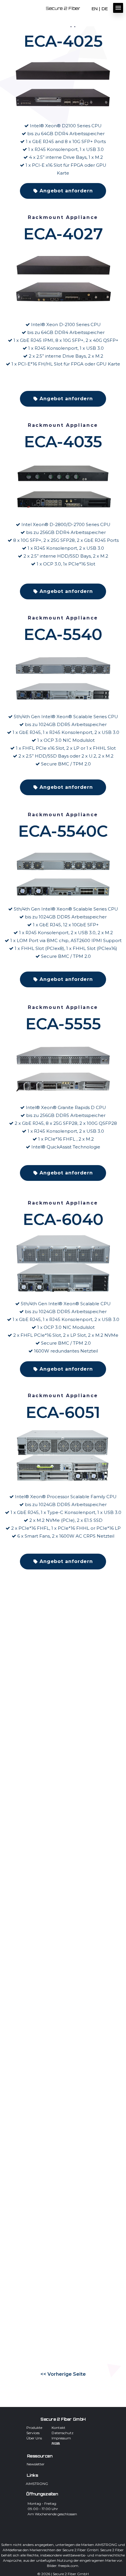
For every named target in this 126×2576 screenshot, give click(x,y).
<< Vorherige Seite (63, 2374)
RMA (56, 2443)
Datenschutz (63, 2433)
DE (104, 9)
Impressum (61, 2438)
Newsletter (36, 2464)
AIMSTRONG (36, 2483)
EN (94, 9)
